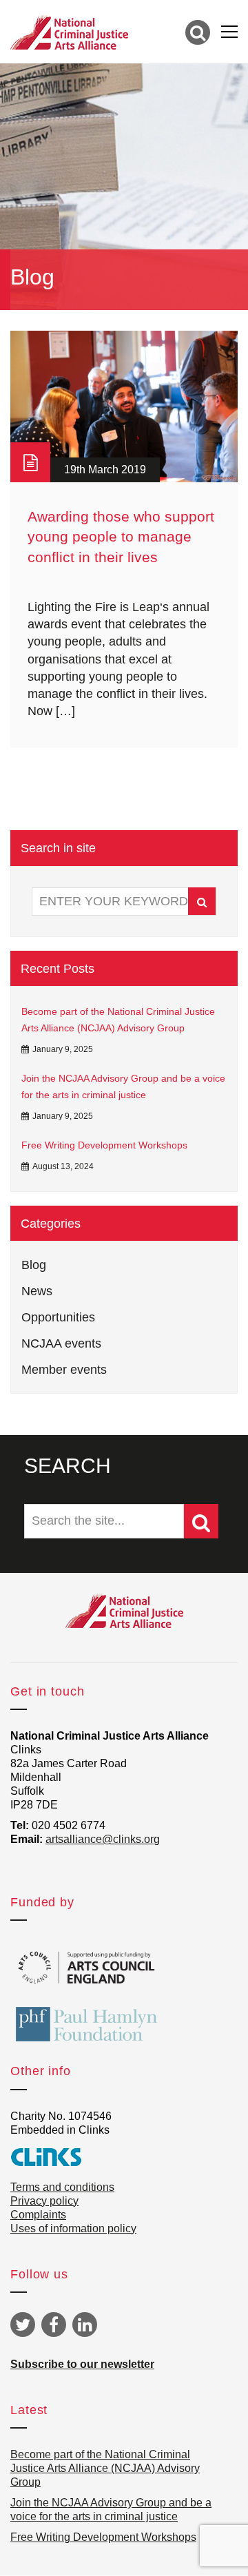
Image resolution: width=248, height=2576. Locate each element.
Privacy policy (44, 2201)
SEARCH (68, 1466)
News (37, 1291)
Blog (34, 1265)
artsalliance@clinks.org (103, 1839)
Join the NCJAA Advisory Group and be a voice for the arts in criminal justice (123, 1086)
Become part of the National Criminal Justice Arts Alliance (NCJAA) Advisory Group (118, 1020)
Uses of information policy (73, 2228)
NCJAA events (61, 1343)
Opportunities (58, 1317)
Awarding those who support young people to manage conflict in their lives (121, 537)
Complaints (38, 2215)
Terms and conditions (62, 2187)
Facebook (54, 2325)
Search (202, 901)
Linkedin (85, 2325)
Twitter (23, 2325)
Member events (64, 1370)
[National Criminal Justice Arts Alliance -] (69, 32)
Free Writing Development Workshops (104, 1145)
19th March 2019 (105, 470)
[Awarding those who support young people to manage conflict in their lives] (124, 406)
